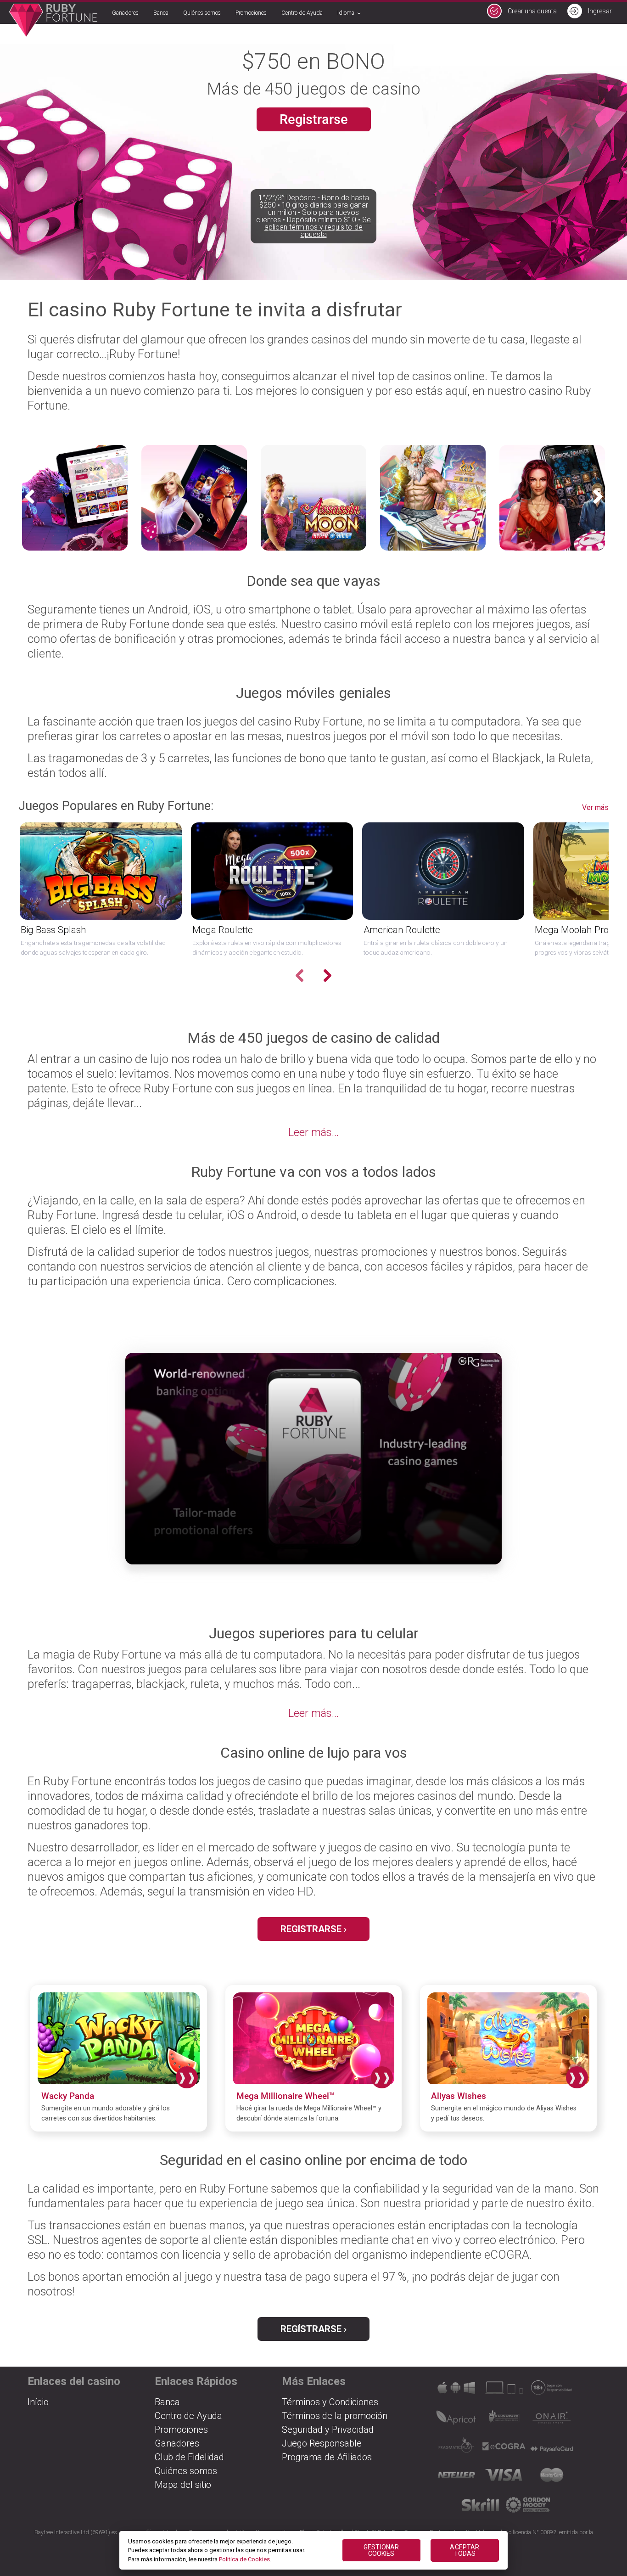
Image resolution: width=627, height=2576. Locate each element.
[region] (314, 2551)
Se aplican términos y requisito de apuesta (318, 227)
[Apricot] (456, 2421)
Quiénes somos (202, 13)
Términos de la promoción (335, 2416)
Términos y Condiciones (330, 2402)
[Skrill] (480, 2508)
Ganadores (125, 13)
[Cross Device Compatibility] (456, 2391)
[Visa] (504, 2478)
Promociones (251, 13)
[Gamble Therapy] (528, 2508)
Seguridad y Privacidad (328, 2430)
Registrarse (314, 119)
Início (38, 2402)
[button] (600, 497)
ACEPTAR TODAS (465, 2550)
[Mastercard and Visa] (552, 2478)
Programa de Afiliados (327, 2457)
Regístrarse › (313, 2329)
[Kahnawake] (504, 2421)
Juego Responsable (322, 2443)
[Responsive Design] (504, 2391)
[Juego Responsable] (552, 2391)
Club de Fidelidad (189, 2457)
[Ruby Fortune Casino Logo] (53, 20)
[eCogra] (504, 2449)
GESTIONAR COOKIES (381, 2550)
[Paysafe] (552, 2449)
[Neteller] (456, 2478)
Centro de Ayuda (302, 13)
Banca (161, 13)
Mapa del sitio (183, 2485)
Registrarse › (313, 1929)
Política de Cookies (244, 2559)
